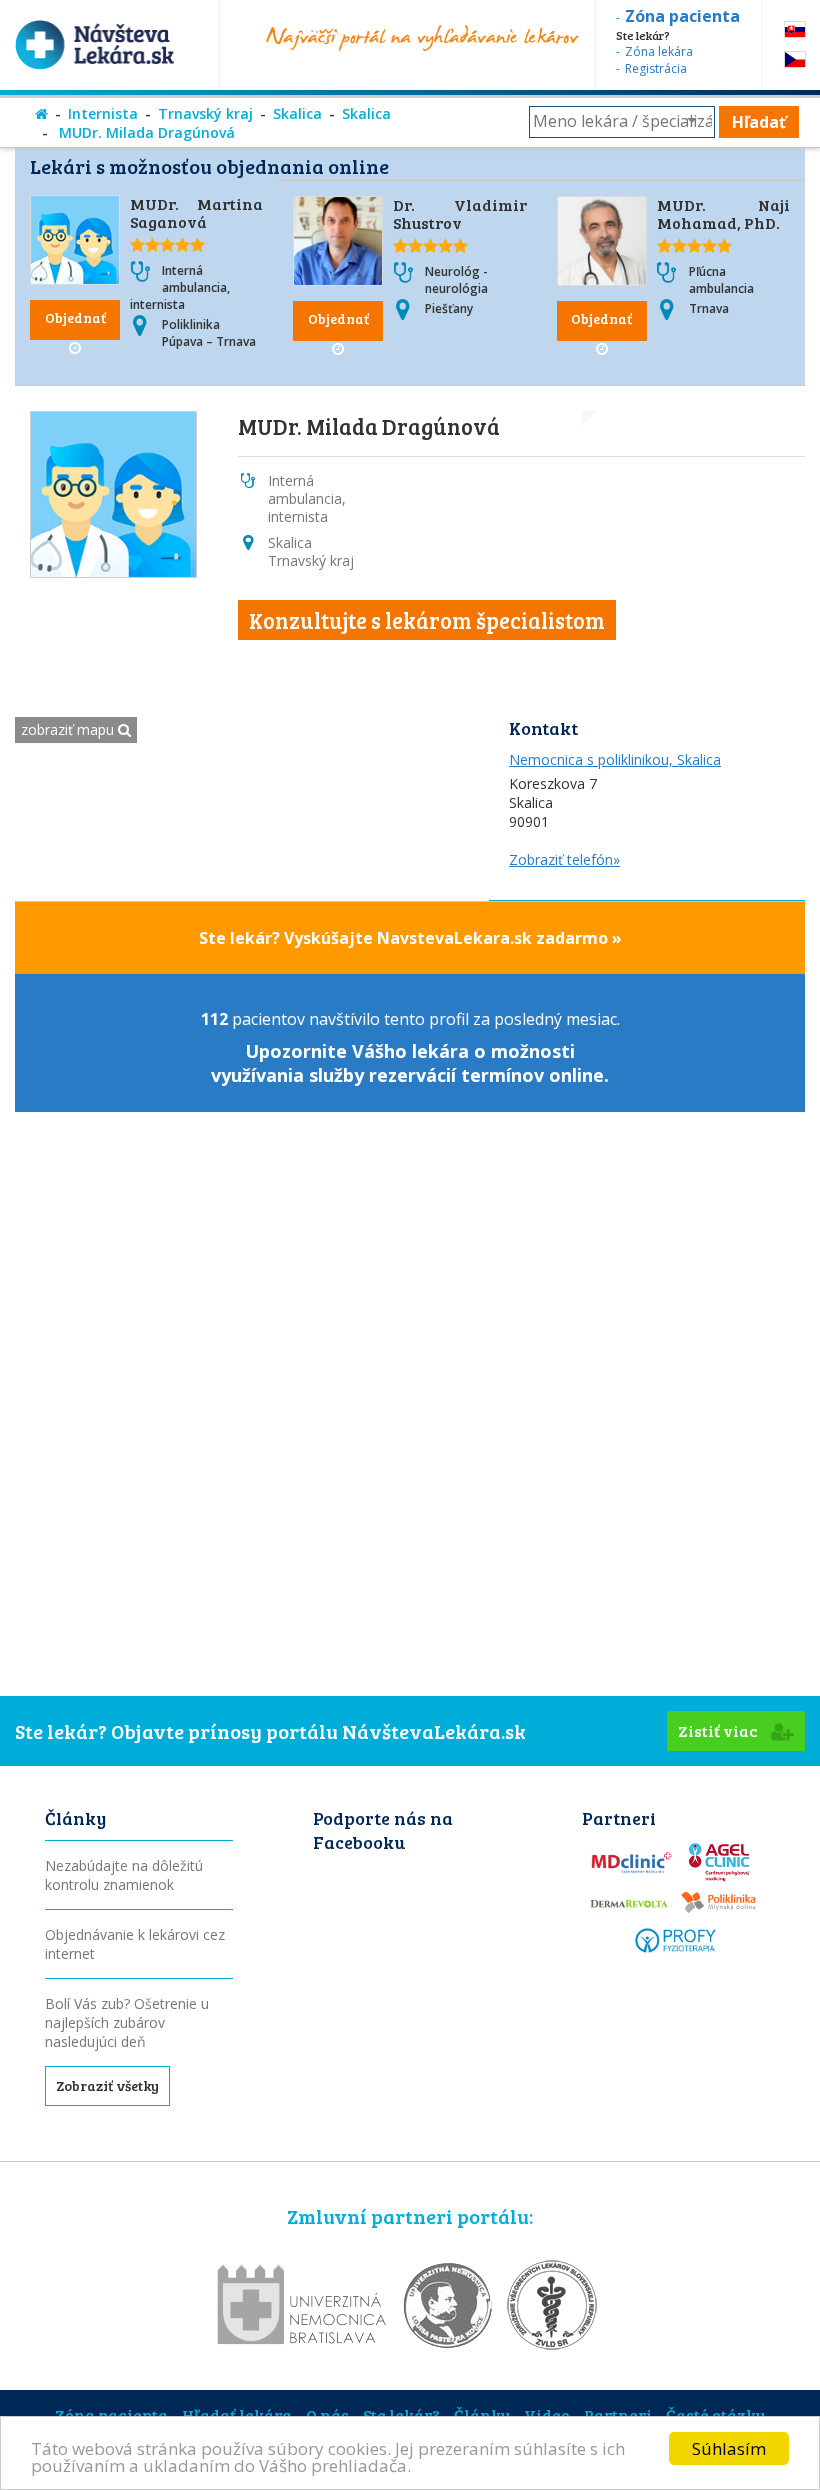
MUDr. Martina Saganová (196, 212)
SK (795, 29)
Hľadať (759, 122)
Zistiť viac (719, 1730)
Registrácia (656, 68)
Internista (103, 113)
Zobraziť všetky (107, 2085)
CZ (795, 59)
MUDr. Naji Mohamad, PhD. (723, 213)
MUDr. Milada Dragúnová (145, 132)
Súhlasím (729, 2448)
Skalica (297, 113)
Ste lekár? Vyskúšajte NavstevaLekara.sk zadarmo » (410, 938)
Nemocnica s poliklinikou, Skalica (615, 759)
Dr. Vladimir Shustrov (459, 213)
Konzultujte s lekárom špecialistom (427, 620)
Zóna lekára (659, 51)
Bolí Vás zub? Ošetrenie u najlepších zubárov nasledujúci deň (127, 2022)
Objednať (75, 317)
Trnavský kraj (205, 113)
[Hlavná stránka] (41, 113)
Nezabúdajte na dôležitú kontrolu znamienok (124, 1875)
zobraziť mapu (69, 729)
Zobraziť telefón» (564, 859)
